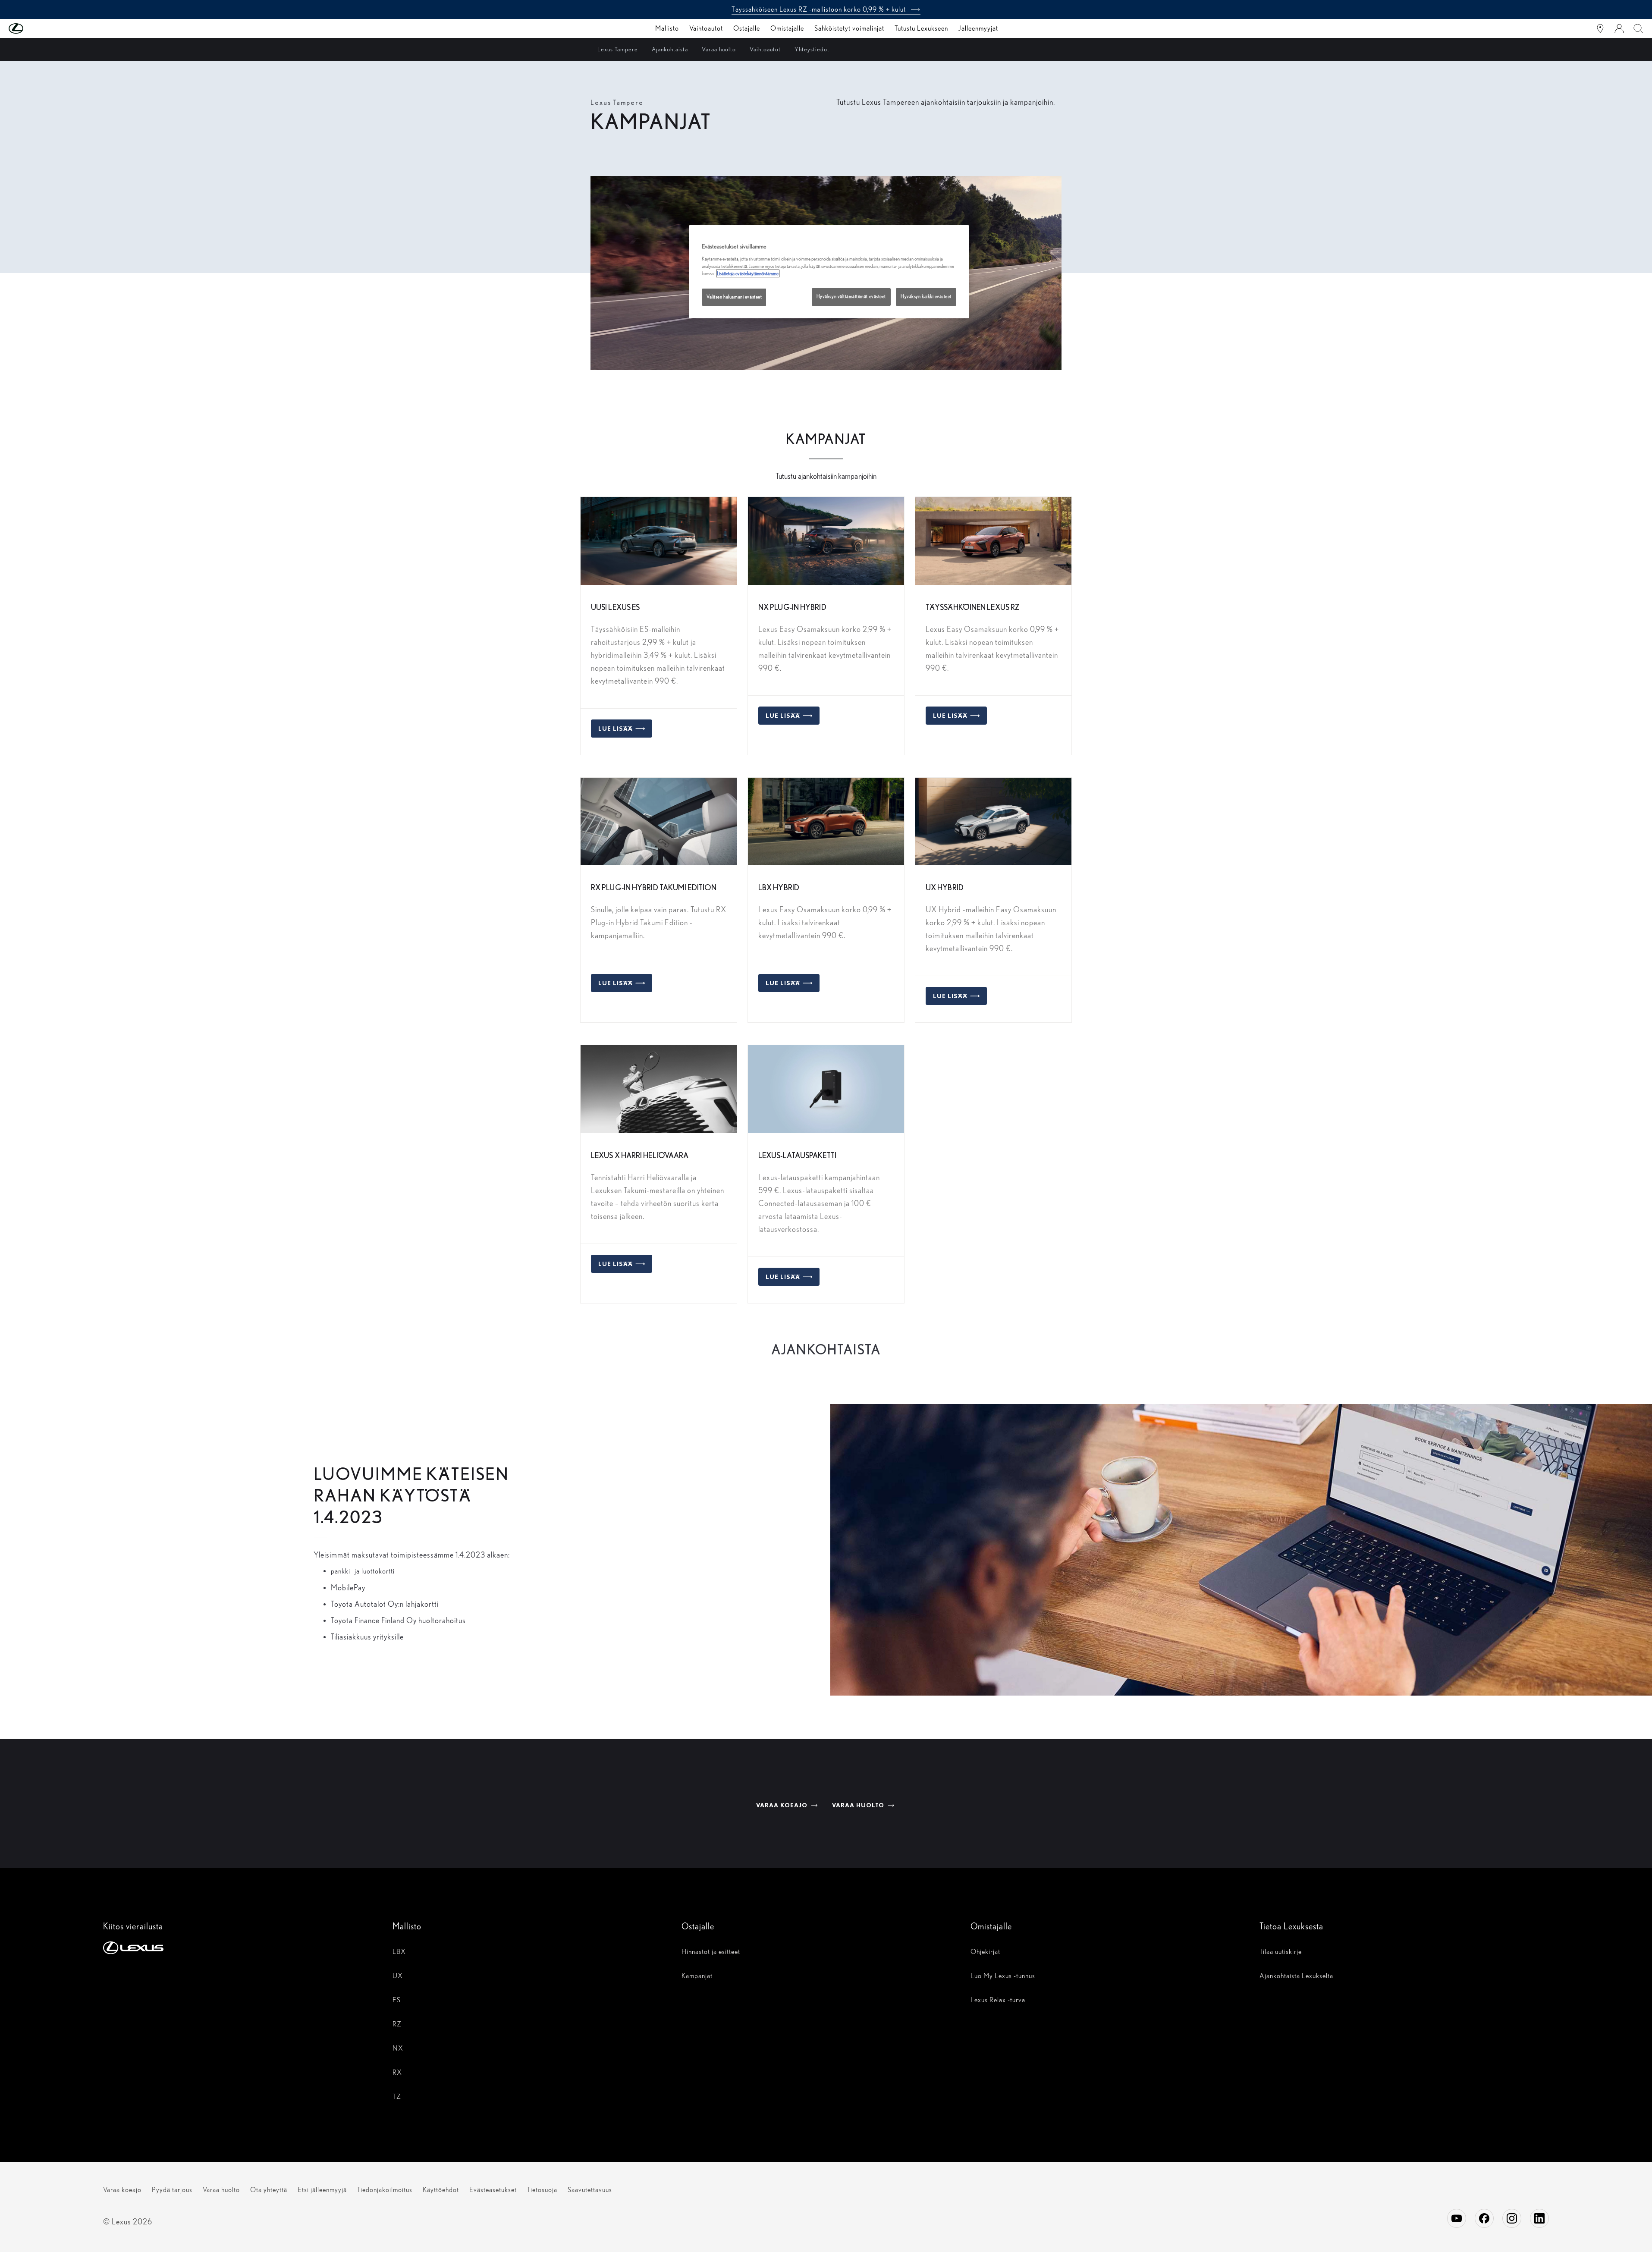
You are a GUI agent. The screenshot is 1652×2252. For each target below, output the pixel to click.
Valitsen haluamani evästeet (734, 297)
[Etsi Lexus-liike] (1600, 28)
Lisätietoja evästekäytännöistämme (748, 273)
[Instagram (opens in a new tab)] (1512, 2218)
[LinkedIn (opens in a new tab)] (1539, 2218)
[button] (33, 28)
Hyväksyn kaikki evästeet (926, 297)
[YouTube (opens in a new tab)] (1457, 2218)
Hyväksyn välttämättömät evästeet (851, 297)
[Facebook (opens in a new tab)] (1484, 2218)
